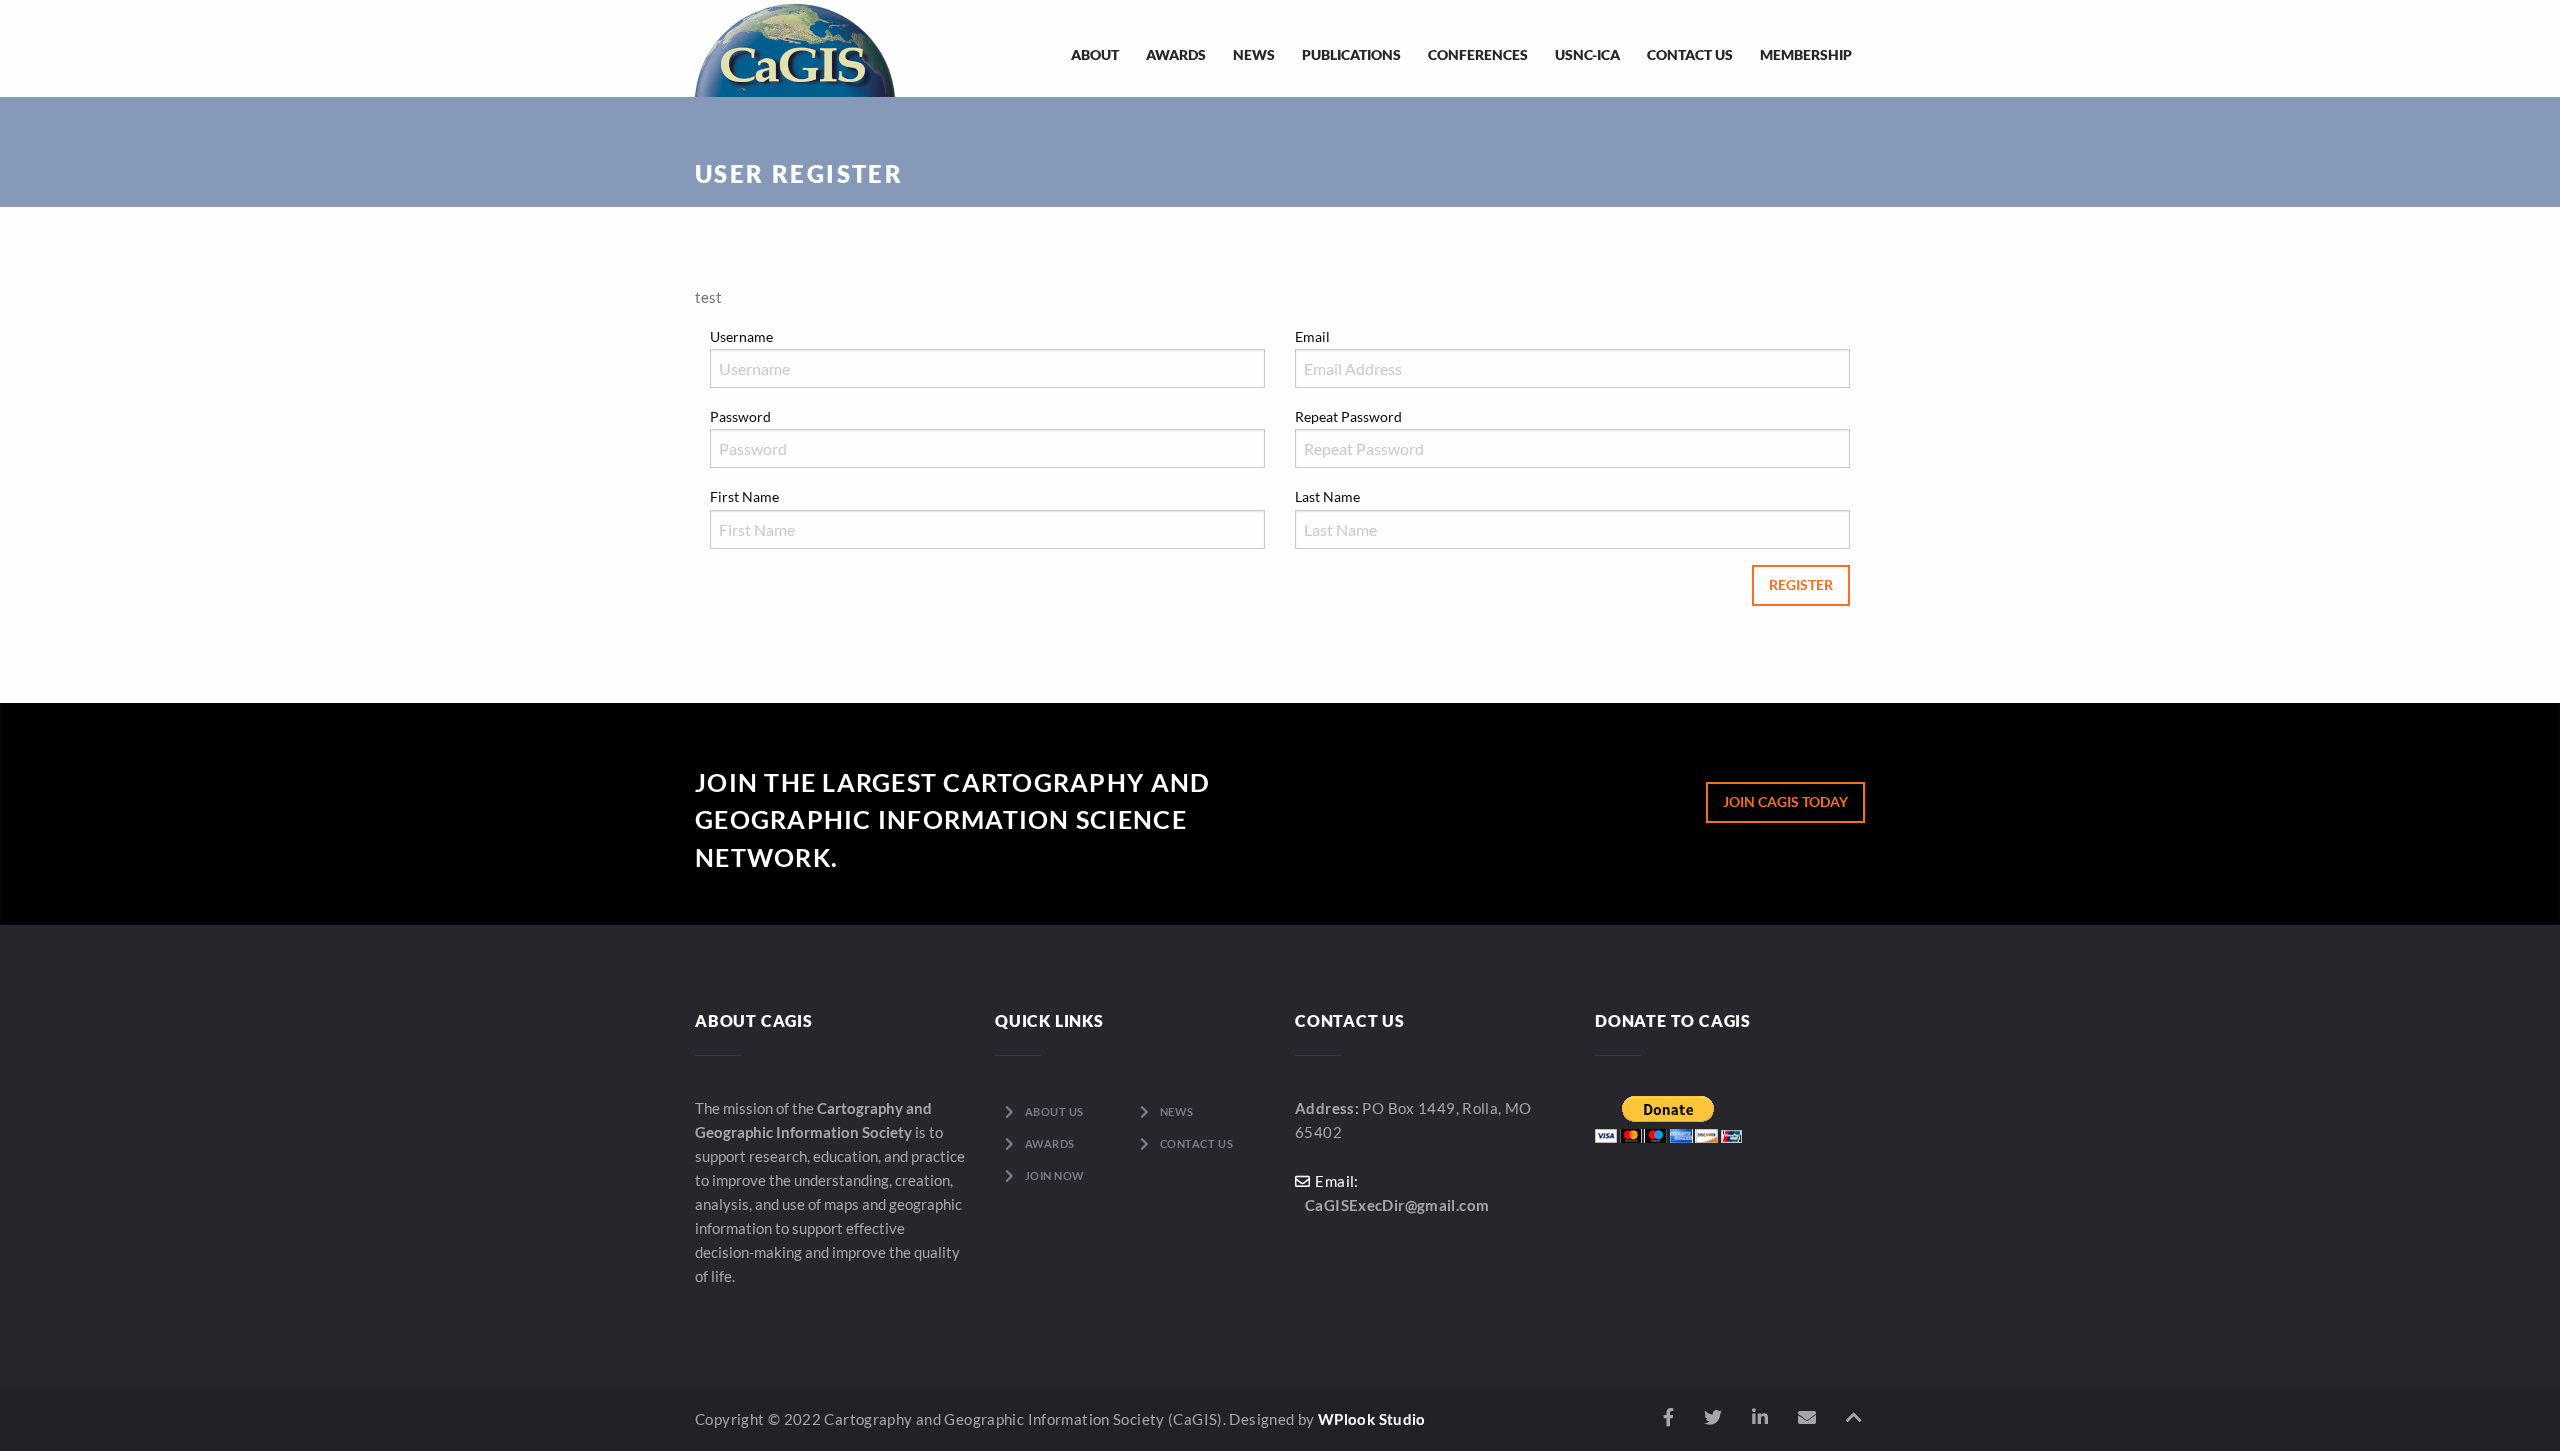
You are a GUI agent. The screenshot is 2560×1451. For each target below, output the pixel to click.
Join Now (1055, 1175)
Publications (1351, 54)
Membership (1806, 54)
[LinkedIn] (1760, 1417)
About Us (1054, 1111)
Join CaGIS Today (1785, 801)
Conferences (1478, 54)
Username (741, 336)
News (1254, 54)
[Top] (1854, 1417)
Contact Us (1690, 54)
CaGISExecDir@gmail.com (1397, 1205)
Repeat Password (1348, 416)
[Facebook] (1668, 1417)
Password (740, 416)
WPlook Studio (1372, 1419)
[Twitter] (1713, 1417)
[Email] (1807, 1417)
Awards (1176, 54)
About (1095, 54)
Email (1312, 336)
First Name (744, 496)
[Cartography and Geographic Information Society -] (795, 48)
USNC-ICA (1587, 54)
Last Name (1327, 496)
